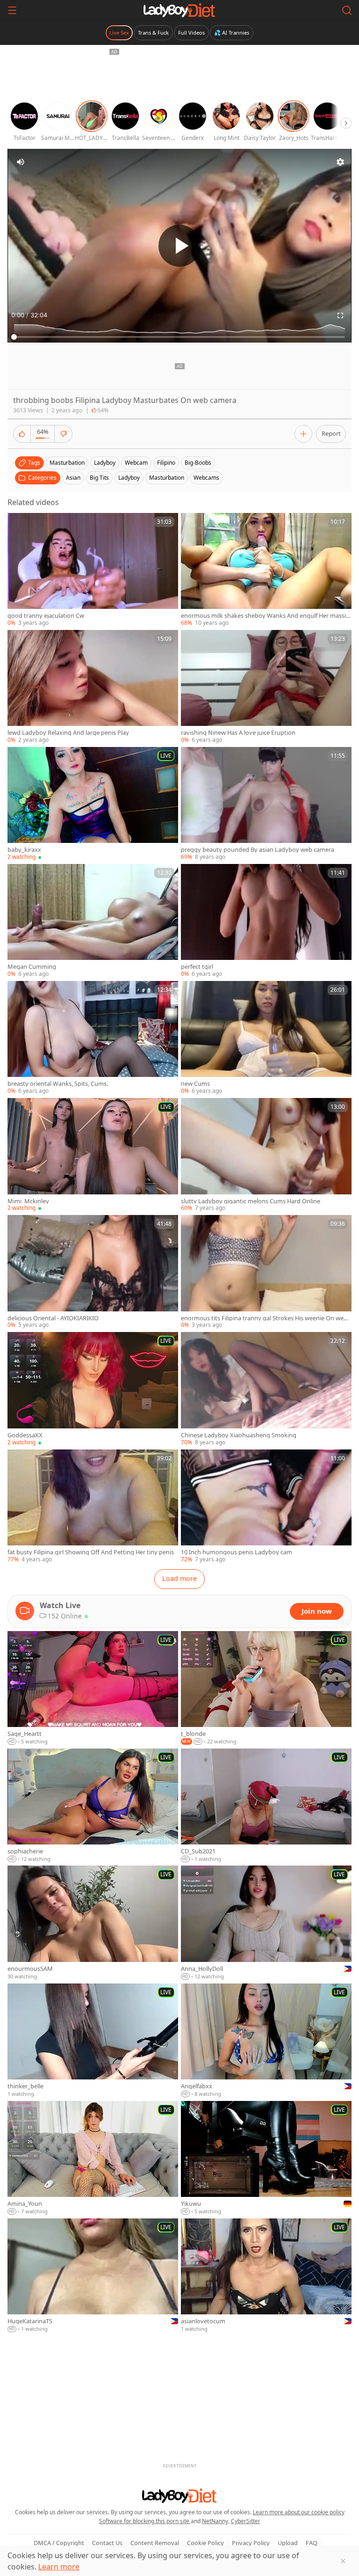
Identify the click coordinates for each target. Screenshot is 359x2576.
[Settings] (340, 162)
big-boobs (198, 463)
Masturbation (167, 478)
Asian (73, 478)
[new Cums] (266, 1038)
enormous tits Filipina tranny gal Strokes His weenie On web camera (266, 1318)
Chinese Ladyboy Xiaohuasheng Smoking (239, 1435)
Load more (179, 1578)
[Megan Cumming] (93, 921)
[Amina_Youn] (93, 2158)
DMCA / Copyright (59, 2543)
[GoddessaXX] (93, 1389)
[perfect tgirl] (266, 921)
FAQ (312, 2543)
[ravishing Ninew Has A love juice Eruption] (266, 687)
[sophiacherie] (93, 1806)
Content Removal (155, 2543)
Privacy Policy (251, 2543)
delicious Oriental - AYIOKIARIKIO (53, 1318)
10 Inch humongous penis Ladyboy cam (237, 1552)
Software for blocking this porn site (145, 2521)
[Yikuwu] (266, 2158)
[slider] (179, 337)
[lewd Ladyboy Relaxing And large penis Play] (93, 687)
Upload (288, 2543)
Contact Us (107, 2543)
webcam (136, 463)
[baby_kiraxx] (93, 804)
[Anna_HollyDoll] (266, 1923)
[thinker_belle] (93, 2041)
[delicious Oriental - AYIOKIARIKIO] (93, 1272)
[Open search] (347, 10)
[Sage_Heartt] (93, 1688)
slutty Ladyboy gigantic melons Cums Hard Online (251, 1201)
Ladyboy (129, 478)
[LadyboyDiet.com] (179, 10)
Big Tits (99, 478)
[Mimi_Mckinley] (93, 1155)
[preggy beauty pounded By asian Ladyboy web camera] (266, 804)
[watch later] (19, 524)
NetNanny (215, 2521)
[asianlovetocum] (266, 2276)
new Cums (195, 1084)
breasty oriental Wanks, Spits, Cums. (58, 1084)
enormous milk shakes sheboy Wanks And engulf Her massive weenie (265, 616)
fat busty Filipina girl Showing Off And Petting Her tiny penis (91, 1552)
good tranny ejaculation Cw (46, 616)
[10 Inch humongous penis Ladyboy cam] (266, 1507)
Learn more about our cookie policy (299, 2512)
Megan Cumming (32, 967)
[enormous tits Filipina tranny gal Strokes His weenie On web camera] (266, 1272)
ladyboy (105, 463)
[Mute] (21, 162)
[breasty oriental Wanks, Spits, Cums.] (93, 1038)
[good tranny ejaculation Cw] (93, 570)
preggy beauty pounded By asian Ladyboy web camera (258, 850)
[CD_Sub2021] (266, 1806)
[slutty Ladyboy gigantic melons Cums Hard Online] (266, 1155)
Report (331, 433)
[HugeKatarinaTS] (93, 2276)
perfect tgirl (197, 967)
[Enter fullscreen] (340, 315)
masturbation (67, 463)
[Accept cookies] (343, 2561)
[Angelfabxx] (266, 2041)
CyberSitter (246, 2521)
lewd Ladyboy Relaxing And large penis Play (68, 733)
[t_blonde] (266, 1688)
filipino (166, 463)
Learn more (59, 2567)
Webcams (206, 478)
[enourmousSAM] (93, 1923)
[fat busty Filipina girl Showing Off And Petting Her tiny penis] (93, 1507)
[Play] (179, 246)
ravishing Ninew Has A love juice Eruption (238, 733)
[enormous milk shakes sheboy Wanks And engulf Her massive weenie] (266, 570)
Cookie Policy (205, 2543)
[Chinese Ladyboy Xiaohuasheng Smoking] (266, 1389)
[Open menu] (12, 10)
